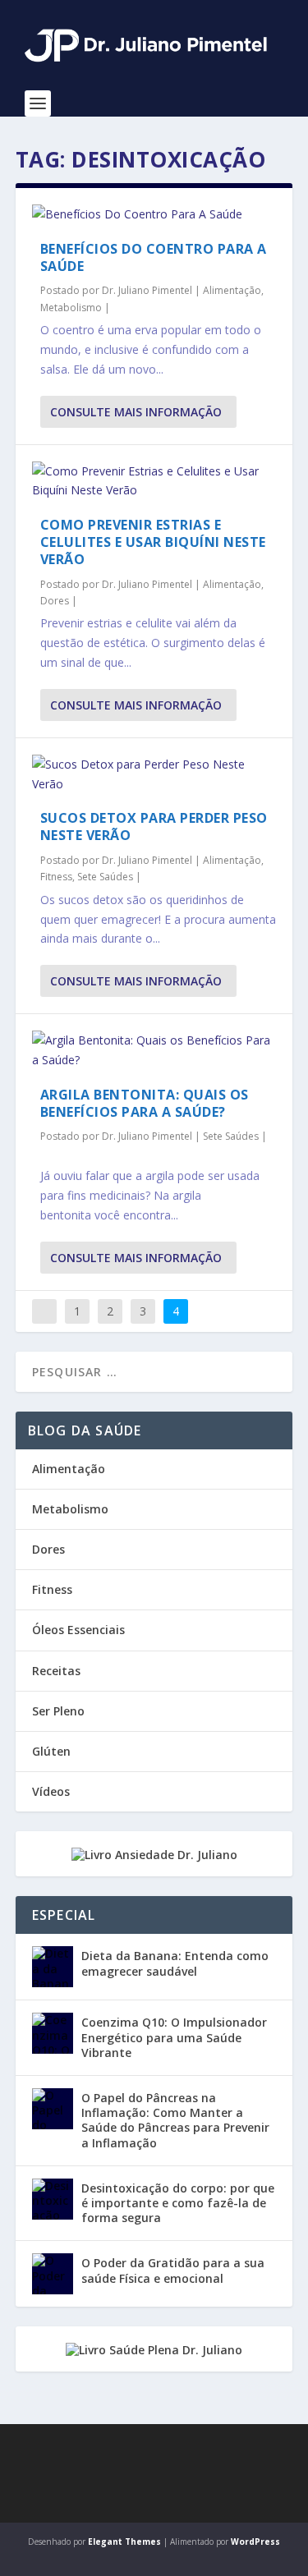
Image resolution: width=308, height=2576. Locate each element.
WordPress (255, 2542)
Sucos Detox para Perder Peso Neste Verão (154, 827)
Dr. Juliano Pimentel (147, 290)
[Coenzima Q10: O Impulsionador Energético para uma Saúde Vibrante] (53, 2033)
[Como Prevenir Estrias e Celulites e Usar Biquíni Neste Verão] (154, 481)
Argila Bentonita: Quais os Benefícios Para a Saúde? (145, 1103)
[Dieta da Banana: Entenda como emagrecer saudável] (53, 1967)
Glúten (51, 1751)
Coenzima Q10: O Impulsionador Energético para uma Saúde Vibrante (174, 2037)
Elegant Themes (124, 2542)
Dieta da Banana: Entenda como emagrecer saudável (175, 1963)
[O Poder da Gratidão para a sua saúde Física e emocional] (53, 2274)
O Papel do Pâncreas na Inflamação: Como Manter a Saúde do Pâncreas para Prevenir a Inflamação (175, 2120)
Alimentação (232, 290)
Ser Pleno (58, 1711)
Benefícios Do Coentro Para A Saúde (154, 257)
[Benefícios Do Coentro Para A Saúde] (154, 214)
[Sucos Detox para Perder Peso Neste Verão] (154, 774)
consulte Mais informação (136, 412)
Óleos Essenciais (78, 1630)
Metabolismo (71, 308)
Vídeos (51, 1791)
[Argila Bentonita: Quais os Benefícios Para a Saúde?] (154, 1050)
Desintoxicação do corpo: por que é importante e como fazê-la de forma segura (178, 2203)
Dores (55, 601)
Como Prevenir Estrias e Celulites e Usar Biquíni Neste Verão (153, 542)
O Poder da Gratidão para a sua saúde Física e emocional (173, 2270)
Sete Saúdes (105, 877)
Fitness (56, 877)
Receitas (56, 1671)
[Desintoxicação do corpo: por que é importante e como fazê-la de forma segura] (53, 2199)
